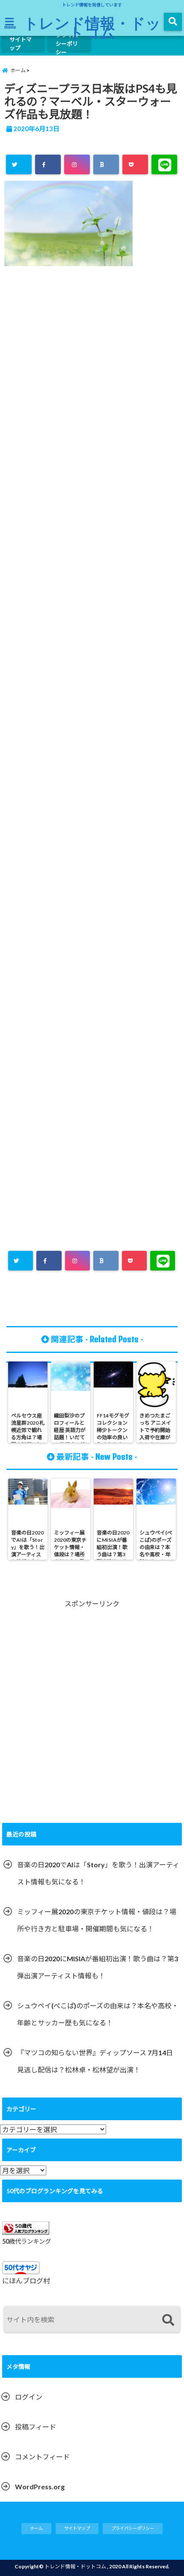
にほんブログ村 (26, 2281)
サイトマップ (21, 44)
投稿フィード (36, 2427)
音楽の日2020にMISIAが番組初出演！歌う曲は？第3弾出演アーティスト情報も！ (98, 1967)
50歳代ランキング (27, 2241)
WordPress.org (40, 2487)
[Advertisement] (92, 660)
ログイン (29, 2397)
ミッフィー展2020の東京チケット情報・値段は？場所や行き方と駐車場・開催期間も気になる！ (97, 1920)
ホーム (36, 2528)
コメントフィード (42, 2457)
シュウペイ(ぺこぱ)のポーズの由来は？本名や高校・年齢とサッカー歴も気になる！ (98, 2014)
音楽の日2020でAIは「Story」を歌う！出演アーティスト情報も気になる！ (98, 1873)
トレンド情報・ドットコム (92, 27)
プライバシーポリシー (67, 44)
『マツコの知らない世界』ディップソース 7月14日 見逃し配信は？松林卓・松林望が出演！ (95, 2061)
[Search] (168, 2320)
